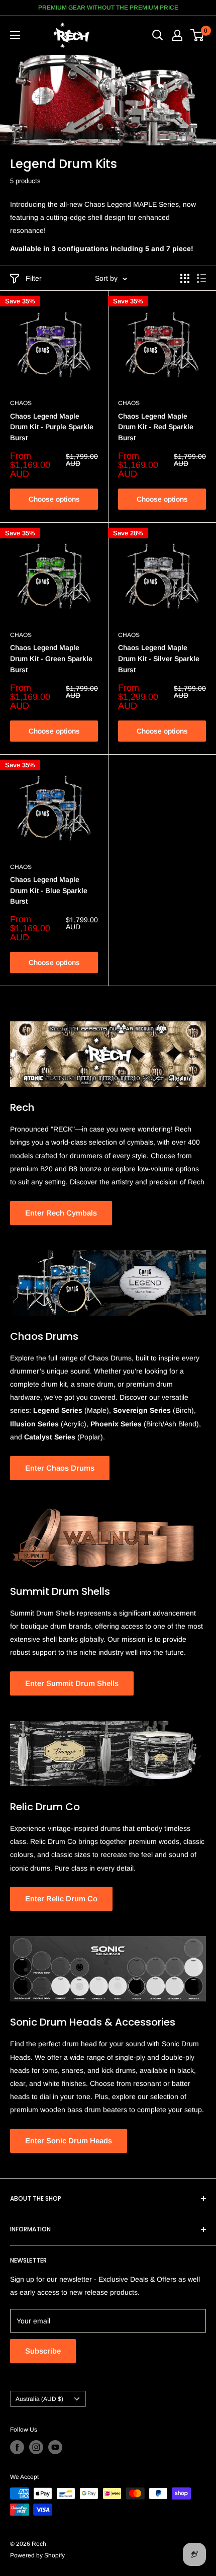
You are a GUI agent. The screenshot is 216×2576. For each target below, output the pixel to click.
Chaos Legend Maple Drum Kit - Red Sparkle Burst (156, 427)
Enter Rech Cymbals (61, 1213)
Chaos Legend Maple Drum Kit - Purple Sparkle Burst (52, 427)
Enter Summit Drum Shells (72, 1683)
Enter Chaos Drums (60, 1468)
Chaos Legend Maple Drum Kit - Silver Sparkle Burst (159, 658)
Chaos (21, 403)
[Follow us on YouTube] (55, 2447)
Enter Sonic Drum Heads (69, 2141)
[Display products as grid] (185, 278)
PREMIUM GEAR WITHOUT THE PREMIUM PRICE (108, 8)
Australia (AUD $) (39, 2399)
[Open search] (158, 35)
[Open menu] (15, 35)
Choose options (54, 499)
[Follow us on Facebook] (17, 2447)
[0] (198, 35)
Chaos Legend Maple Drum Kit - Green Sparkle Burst (51, 658)
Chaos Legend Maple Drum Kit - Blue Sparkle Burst (49, 890)
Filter (34, 278)
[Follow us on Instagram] (36, 2447)
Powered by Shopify (37, 2555)
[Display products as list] (201, 278)
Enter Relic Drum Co (61, 1899)
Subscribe (43, 2351)
